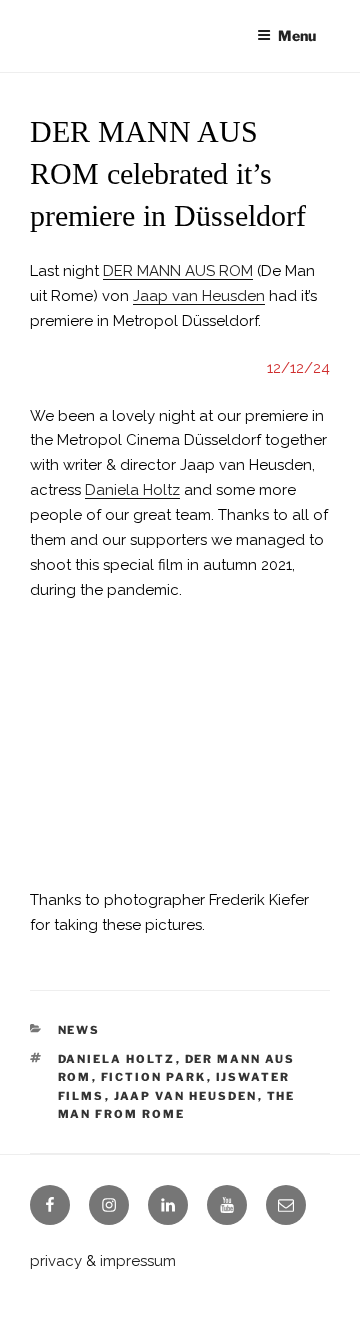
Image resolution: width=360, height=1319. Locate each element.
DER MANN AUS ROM (178, 271)
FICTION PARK (154, 1077)
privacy (56, 1261)
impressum (138, 1261)
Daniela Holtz (132, 490)
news (79, 1030)
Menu (297, 35)
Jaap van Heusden (199, 296)
